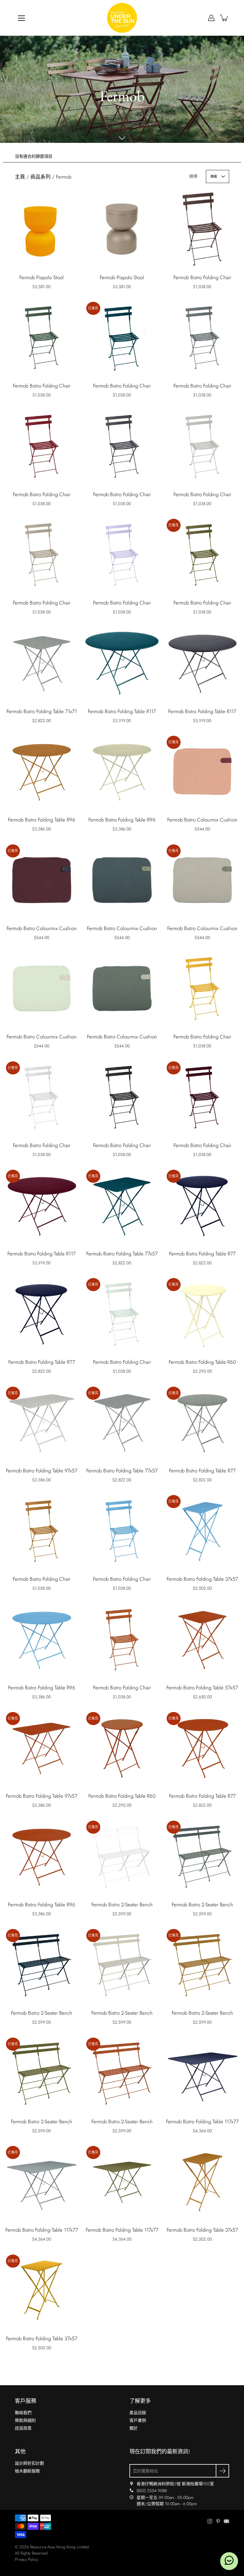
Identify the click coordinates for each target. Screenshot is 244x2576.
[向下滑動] (122, 138)
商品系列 (40, 177)
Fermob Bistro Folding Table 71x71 (42, 711)
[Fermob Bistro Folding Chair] (202, 229)
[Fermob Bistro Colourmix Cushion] (122, 880)
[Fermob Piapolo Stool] (42, 229)
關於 (134, 2428)
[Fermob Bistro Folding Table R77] (42, 1314)
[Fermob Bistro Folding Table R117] (122, 663)
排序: (194, 176)
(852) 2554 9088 (152, 2491)
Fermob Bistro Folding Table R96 (42, 820)
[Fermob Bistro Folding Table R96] (42, 771)
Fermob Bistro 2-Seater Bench (122, 1905)
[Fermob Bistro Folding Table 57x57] (202, 1639)
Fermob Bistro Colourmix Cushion (202, 820)
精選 (214, 176)
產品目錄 (138, 2413)
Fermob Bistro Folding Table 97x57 (42, 1471)
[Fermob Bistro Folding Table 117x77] (202, 2073)
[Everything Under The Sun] (122, 18)
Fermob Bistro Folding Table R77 (202, 1254)
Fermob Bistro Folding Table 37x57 (202, 1579)
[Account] (211, 18)
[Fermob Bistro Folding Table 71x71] (42, 663)
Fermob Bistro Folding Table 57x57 (202, 1688)
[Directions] (132, 2484)
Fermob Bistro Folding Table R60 (202, 1362)
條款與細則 (25, 2420)
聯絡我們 (23, 2413)
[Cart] (224, 18)
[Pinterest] (218, 2521)
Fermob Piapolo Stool (42, 277)
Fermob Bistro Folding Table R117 (122, 711)
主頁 (20, 177)
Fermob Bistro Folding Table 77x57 (122, 1254)
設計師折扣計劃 (29, 2463)
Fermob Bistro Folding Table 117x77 (202, 2122)
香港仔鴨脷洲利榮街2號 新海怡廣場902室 (175, 2484)
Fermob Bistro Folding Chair (202, 277)
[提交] (222, 2471)
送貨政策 (23, 2428)
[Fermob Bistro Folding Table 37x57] (202, 2182)
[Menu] (21, 18)
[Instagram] (210, 2521)
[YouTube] (226, 2521)
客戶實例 (138, 2420)
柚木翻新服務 (27, 2471)
